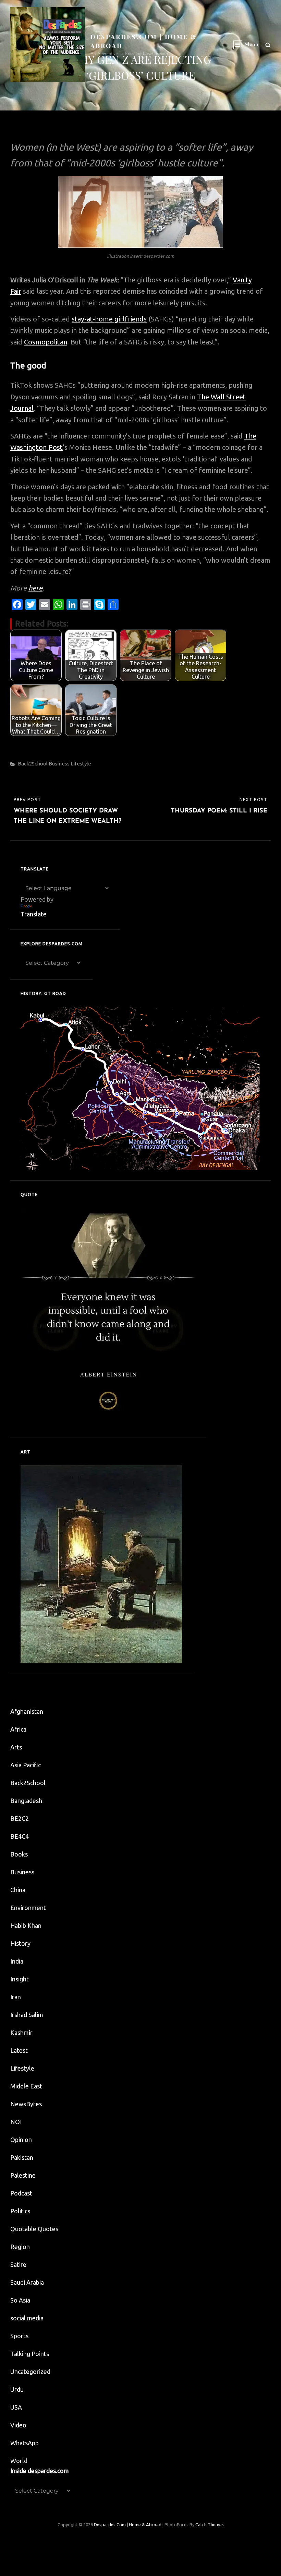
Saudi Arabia (27, 2282)
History (20, 1943)
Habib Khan (26, 1925)
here (35, 588)
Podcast (21, 2193)
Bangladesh (26, 1801)
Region (20, 2247)
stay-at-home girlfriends (109, 319)
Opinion (21, 2140)
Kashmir (21, 2033)
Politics (20, 2211)
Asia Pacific (26, 1765)
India (17, 1961)
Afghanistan (27, 1711)
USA (16, 2407)
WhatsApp (25, 2443)
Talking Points (30, 2354)
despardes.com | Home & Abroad (128, 2525)
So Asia (20, 2300)
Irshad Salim (27, 2015)
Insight (20, 1979)
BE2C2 (20, 1818)
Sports (19, 2336)
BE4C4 (20, 1836)
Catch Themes (210, 2525)
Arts (16, 1747)
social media (27, 2318)
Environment (28, 1908)
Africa (18, 1729)
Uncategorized (30, 2372)
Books (19, 1854)
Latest (19, 2050)
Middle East (26, 2086)
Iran (16, 1997)
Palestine (23, 2175)
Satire (18, 2264)
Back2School (33, 764)
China (18, 1890)
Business (59, 764)
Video (18, 2425)
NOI (16, 2122)
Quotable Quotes (34, 2229)
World (19, 2461)
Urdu (17, 2389)
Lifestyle (81, 764)
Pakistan (22, 2157)
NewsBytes (26, 2104)
